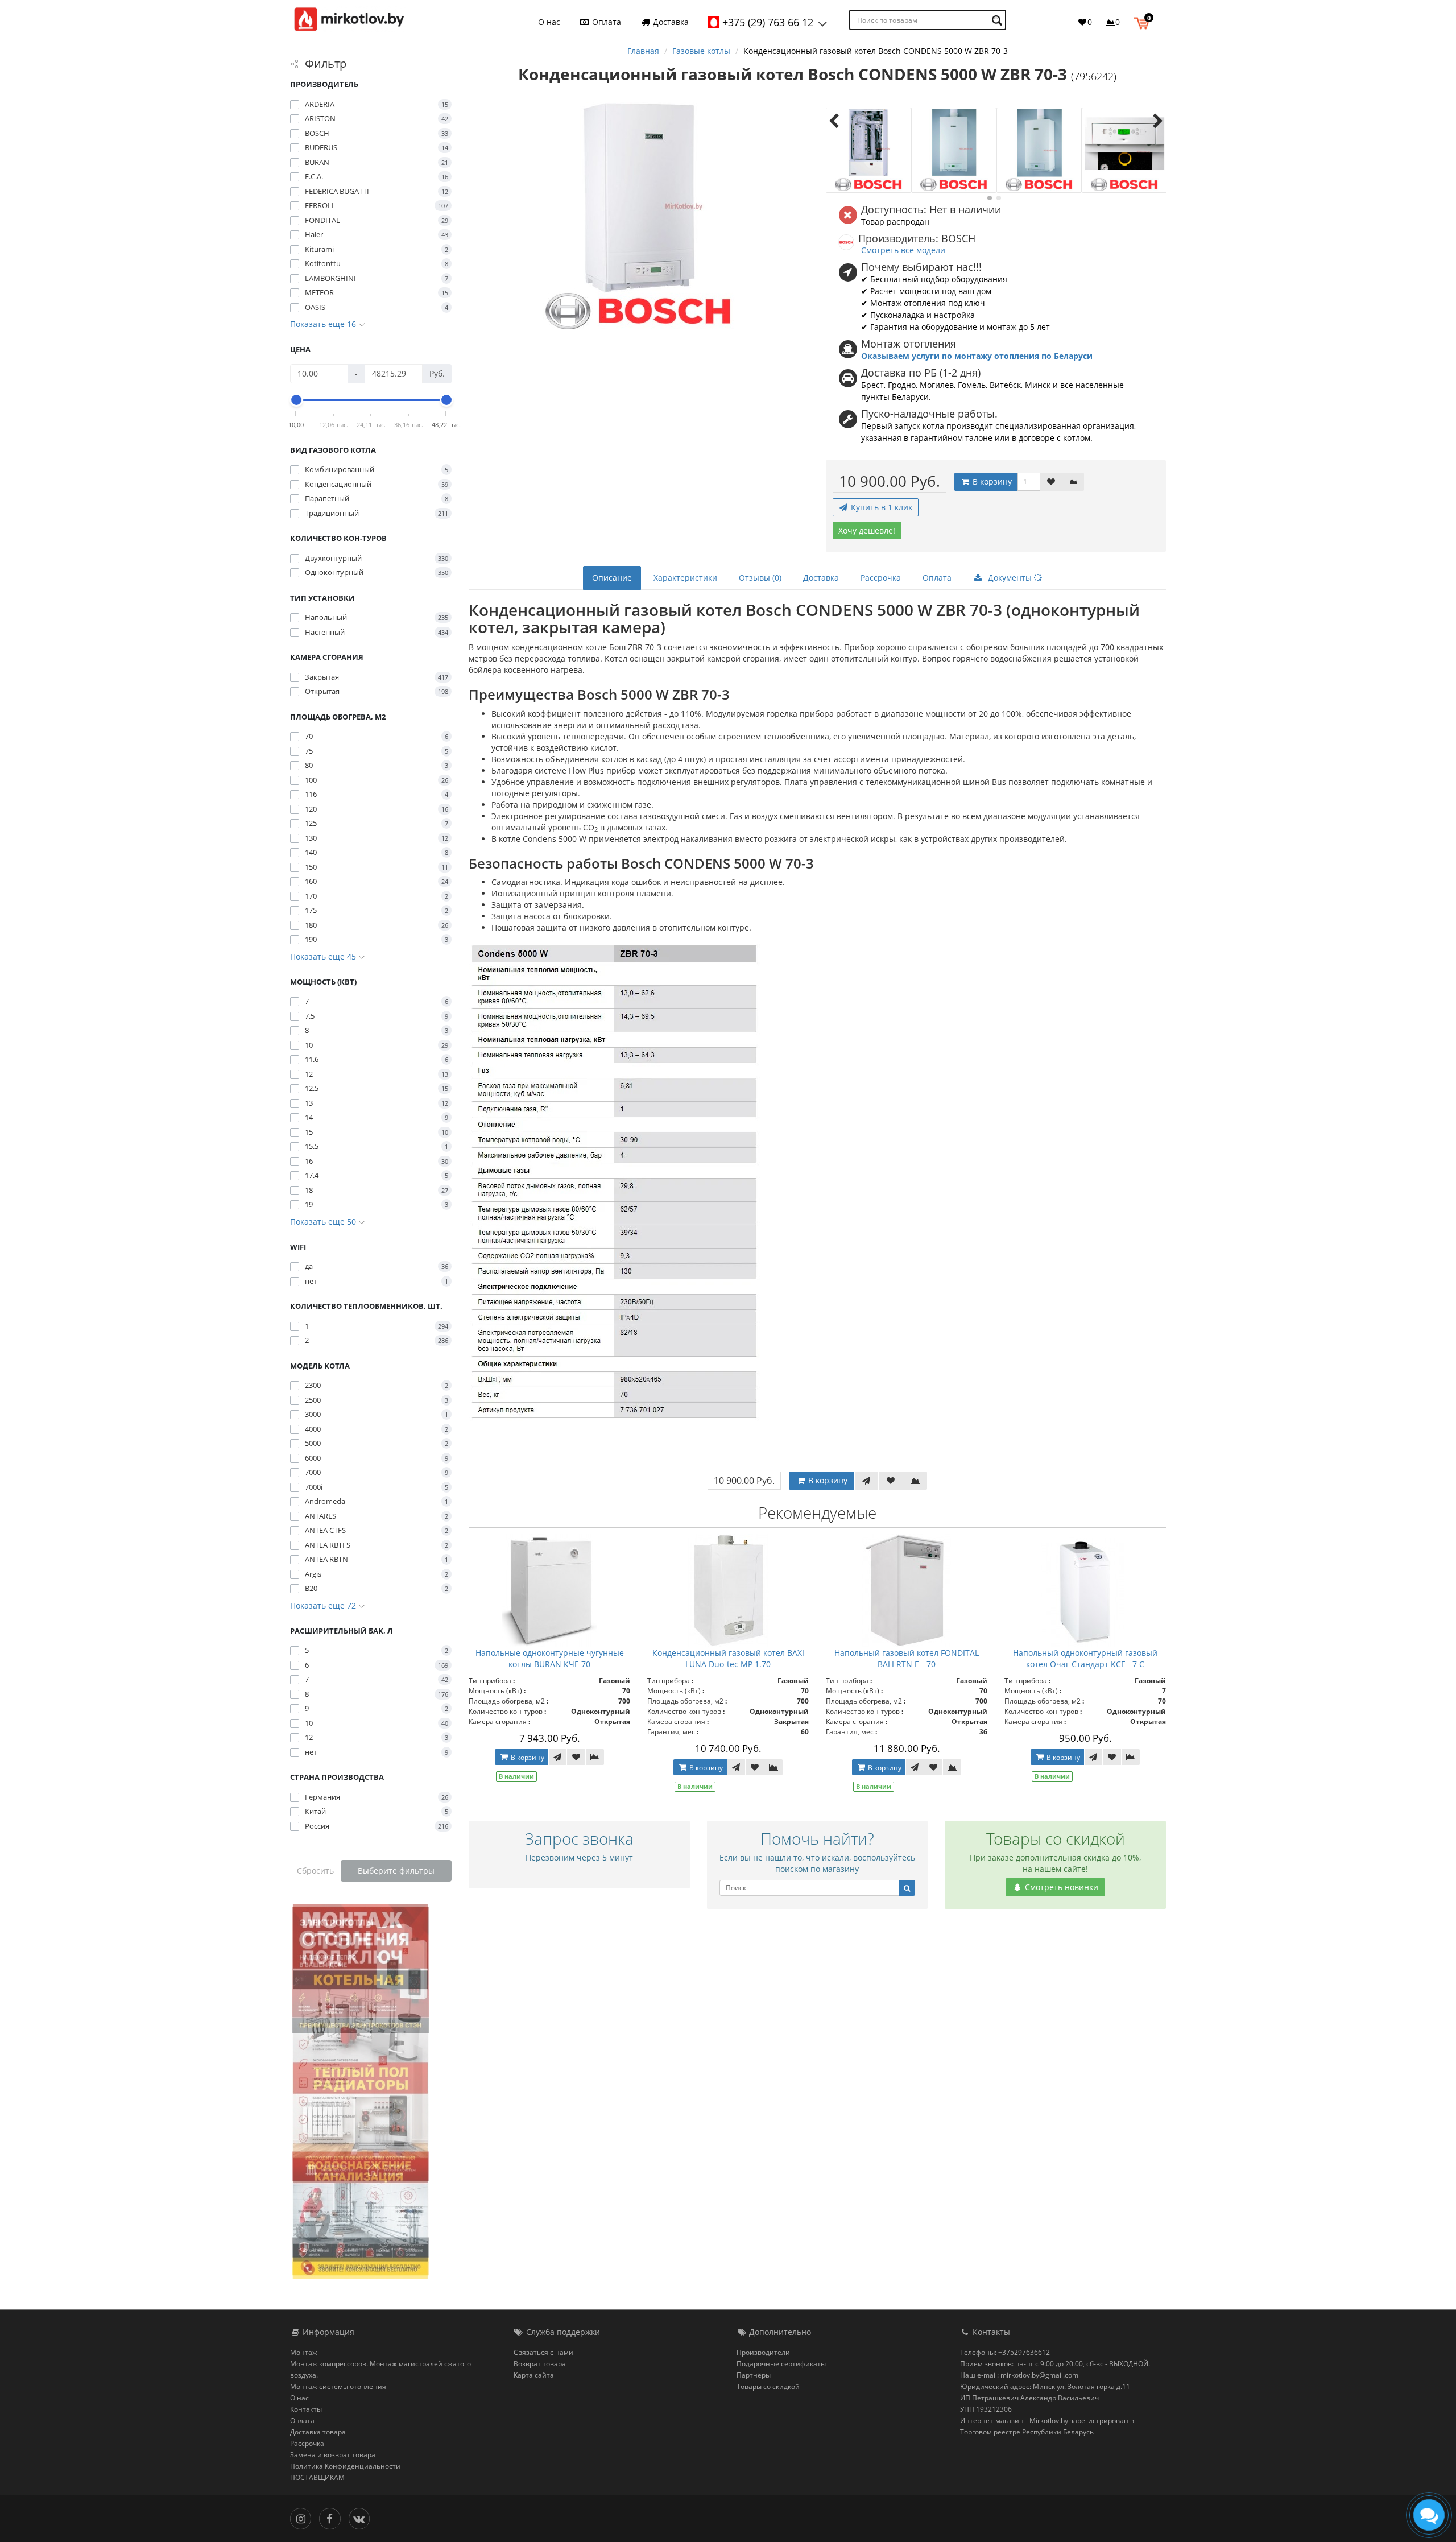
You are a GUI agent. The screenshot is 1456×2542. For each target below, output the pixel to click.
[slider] (296, 400)
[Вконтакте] (362, 2518)
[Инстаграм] (303, 2518)
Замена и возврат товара (333, 2455)
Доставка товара (318, 2432)
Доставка (670, 22)
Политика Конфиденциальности (345, 2466)
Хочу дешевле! (867, 530)
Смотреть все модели (903, 250)
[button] (1144, 22)
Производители (763, 2352)
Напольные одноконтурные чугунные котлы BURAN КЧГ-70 (550, 1658)
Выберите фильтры (396, 1871)
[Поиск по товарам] (998, 20)
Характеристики (685, 578)
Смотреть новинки (1060, 1887)
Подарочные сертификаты (781, 2364)
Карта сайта (534, 2375)
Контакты (306, 2409)
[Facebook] (332, 2518)
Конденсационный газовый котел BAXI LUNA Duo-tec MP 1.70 (728, 1658)
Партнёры (754, 2375)
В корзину (991, 481)
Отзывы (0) (760, 578)
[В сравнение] (1073, 482)
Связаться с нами (543, 2352)
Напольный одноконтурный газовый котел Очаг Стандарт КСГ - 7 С (1085, 1658)
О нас (549, 22)
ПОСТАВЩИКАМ (317, 2477)
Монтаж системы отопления (338, 2386)
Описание (612, 578)
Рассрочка (881, 578)
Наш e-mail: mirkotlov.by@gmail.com (1019, 2375)
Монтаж (304, 2352)
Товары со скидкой (768, 2386)
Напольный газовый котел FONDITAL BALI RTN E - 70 (907, 1658)
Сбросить (315, 1871)
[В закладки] (1051, 482)
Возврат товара (540, 2364)
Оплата (605, 22)
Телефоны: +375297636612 (1005, 2352)
